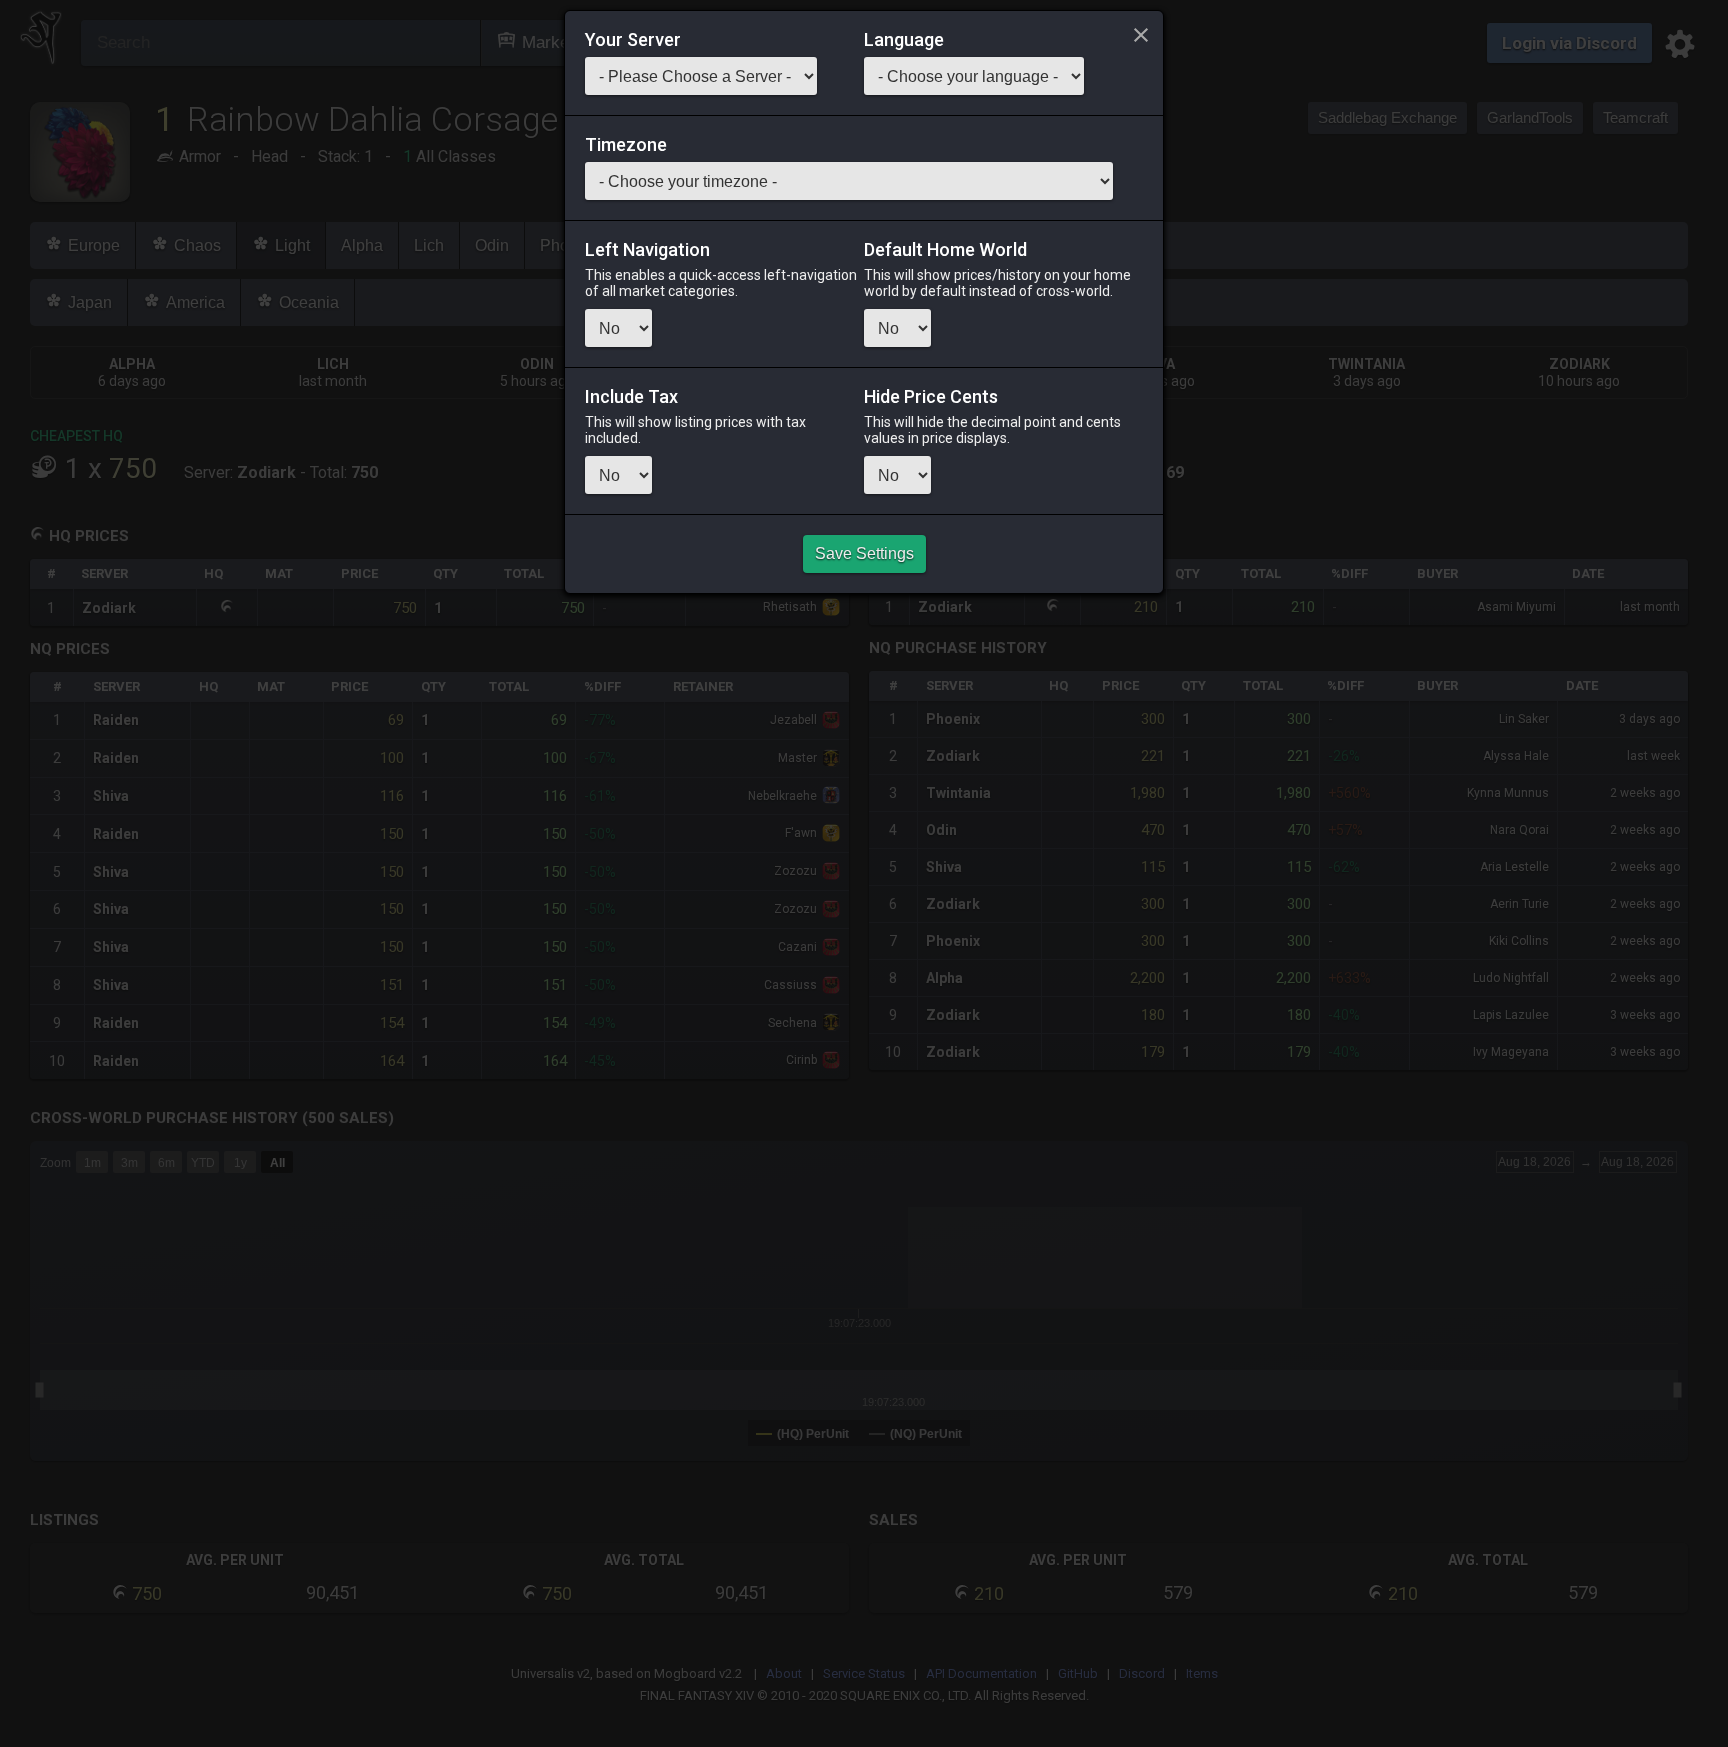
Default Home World (945, 250)
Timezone (626, 145)
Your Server (633, 40)
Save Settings (864, 553)
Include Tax (631, 397)
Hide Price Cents (931, 397)
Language (904, 40)
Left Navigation (647, 250)
